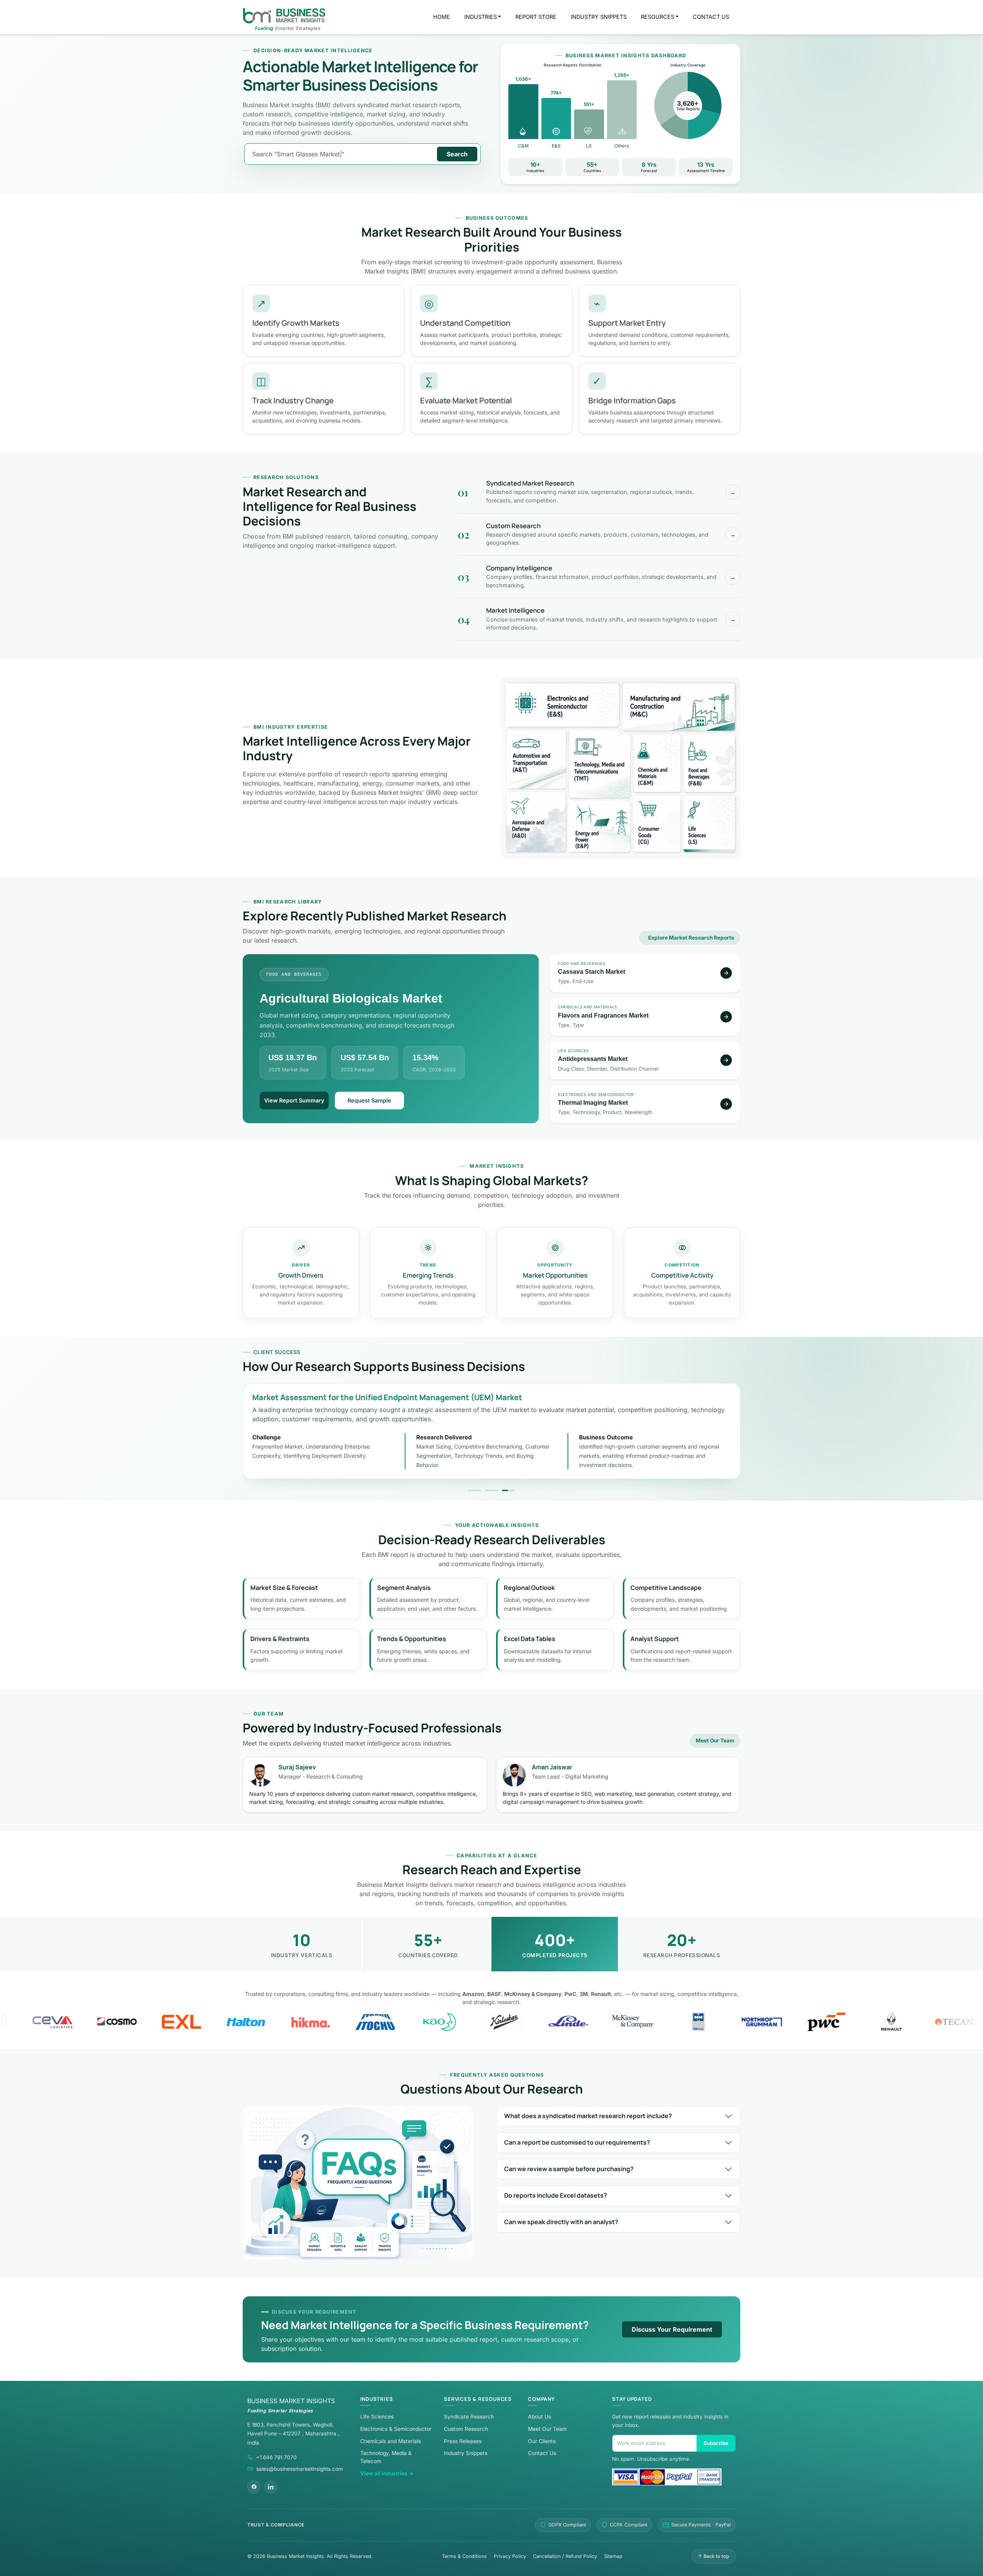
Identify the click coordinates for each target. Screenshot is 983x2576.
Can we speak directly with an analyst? (561, 2222)
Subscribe (716, 2443)
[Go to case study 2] (491, 1490)
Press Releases (463, 2441)
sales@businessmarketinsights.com (300, 2469)
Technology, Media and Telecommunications (600, 764)
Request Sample (369, 1100)
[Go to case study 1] (475, 1490)
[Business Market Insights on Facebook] (254, 2487)
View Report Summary (294, 1100)
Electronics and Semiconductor (563, 705)
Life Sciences (709, 823)
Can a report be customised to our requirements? (577, 2142)
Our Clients (542, 2441)
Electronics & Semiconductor (396, 2429)
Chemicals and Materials (657, 763)
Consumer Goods (657, 823)
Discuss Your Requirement (672, 2329)
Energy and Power (600, 826)
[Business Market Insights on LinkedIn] (271, 2487)
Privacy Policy (510, 2556)
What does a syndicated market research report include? (588, 2116)
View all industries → (387, 2473)
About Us (539, 2417)
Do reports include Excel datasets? (556, 2195)
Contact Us (542, 2453)
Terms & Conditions (464, 2556)
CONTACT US (711, 17)
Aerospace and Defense (536, 821)
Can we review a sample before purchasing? (569, 2169)
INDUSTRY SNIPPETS (599, 17)
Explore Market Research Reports (691, 938)
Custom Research (466, 2429)
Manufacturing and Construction (679, 707)
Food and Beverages (709, 763)
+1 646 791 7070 (276, 2457)
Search (457, 154)
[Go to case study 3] (508, 1490)
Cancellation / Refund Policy (565, 2556)
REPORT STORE (536, 17)
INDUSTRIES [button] (481, 17)
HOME (442, 17)
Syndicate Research (469, 2417)
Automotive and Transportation (536, 759)
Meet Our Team (715, 1741)
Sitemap (613, 2556)
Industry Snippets (466, 2453)
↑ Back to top (714, 2556)
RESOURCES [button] (658, 17)
